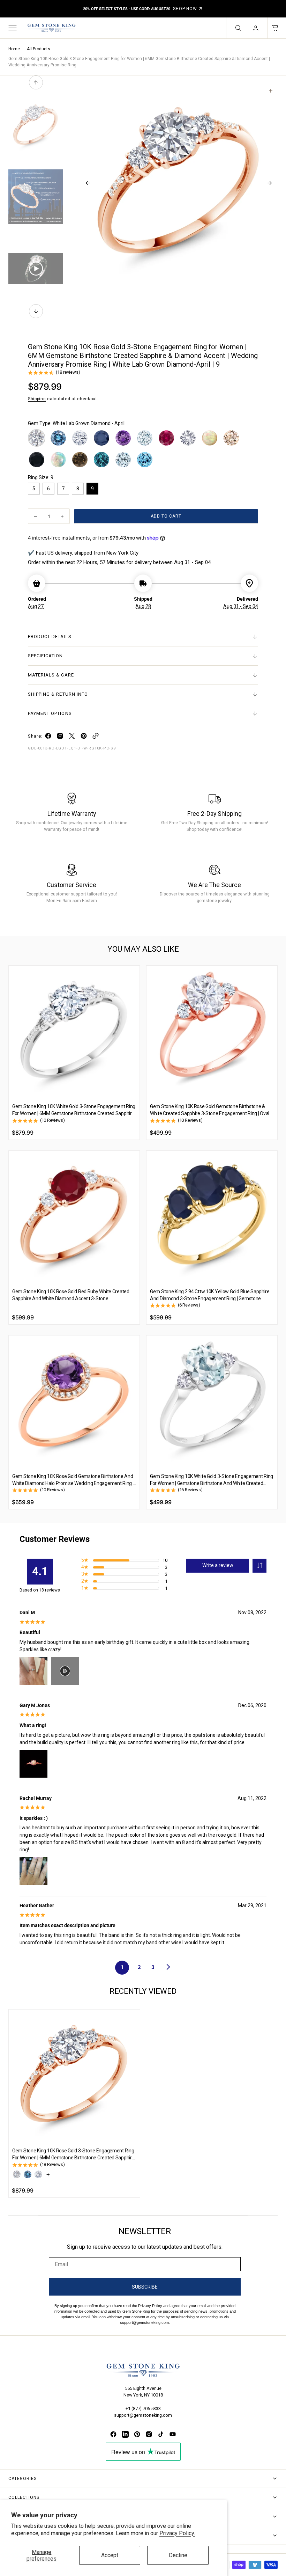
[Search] (238, 28)
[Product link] (74, 1031)
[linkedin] (125, 2434)
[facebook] (48, 737)
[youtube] (173, 2434)
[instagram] (60, 737)
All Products (39, 49)
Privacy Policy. (177, 2533)
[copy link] (96, 737)
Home (14, 49)
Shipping (37, 399)
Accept (110, 2555)
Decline (178, 2555)
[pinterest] (84, 737)
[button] (12, 28)
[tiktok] (161, 2434)
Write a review (218, 1565)
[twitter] (72, 737)
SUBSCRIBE (145, 2287)
